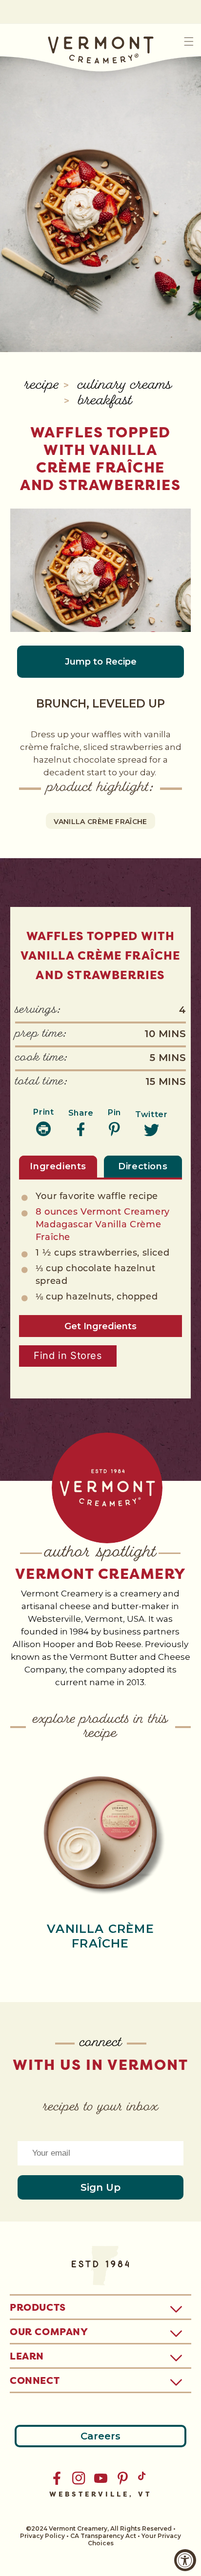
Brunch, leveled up (100, 704)
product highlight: (100, 788)
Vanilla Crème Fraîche (100, 822)
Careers (100, 2436)
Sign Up (100, 2187)
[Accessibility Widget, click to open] (185, 2560)
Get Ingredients (100, 1326)
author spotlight (100, 1553)
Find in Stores (68, 1356)
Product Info (100, 1831)
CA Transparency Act (103, 2536)
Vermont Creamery (100, 1574)
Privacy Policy (42, 2536)
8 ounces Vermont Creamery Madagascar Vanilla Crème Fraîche (103, 1225)
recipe (44, 386)
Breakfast (105, 402)
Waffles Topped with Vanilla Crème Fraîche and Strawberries (100, 459)
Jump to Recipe (101, 662)
